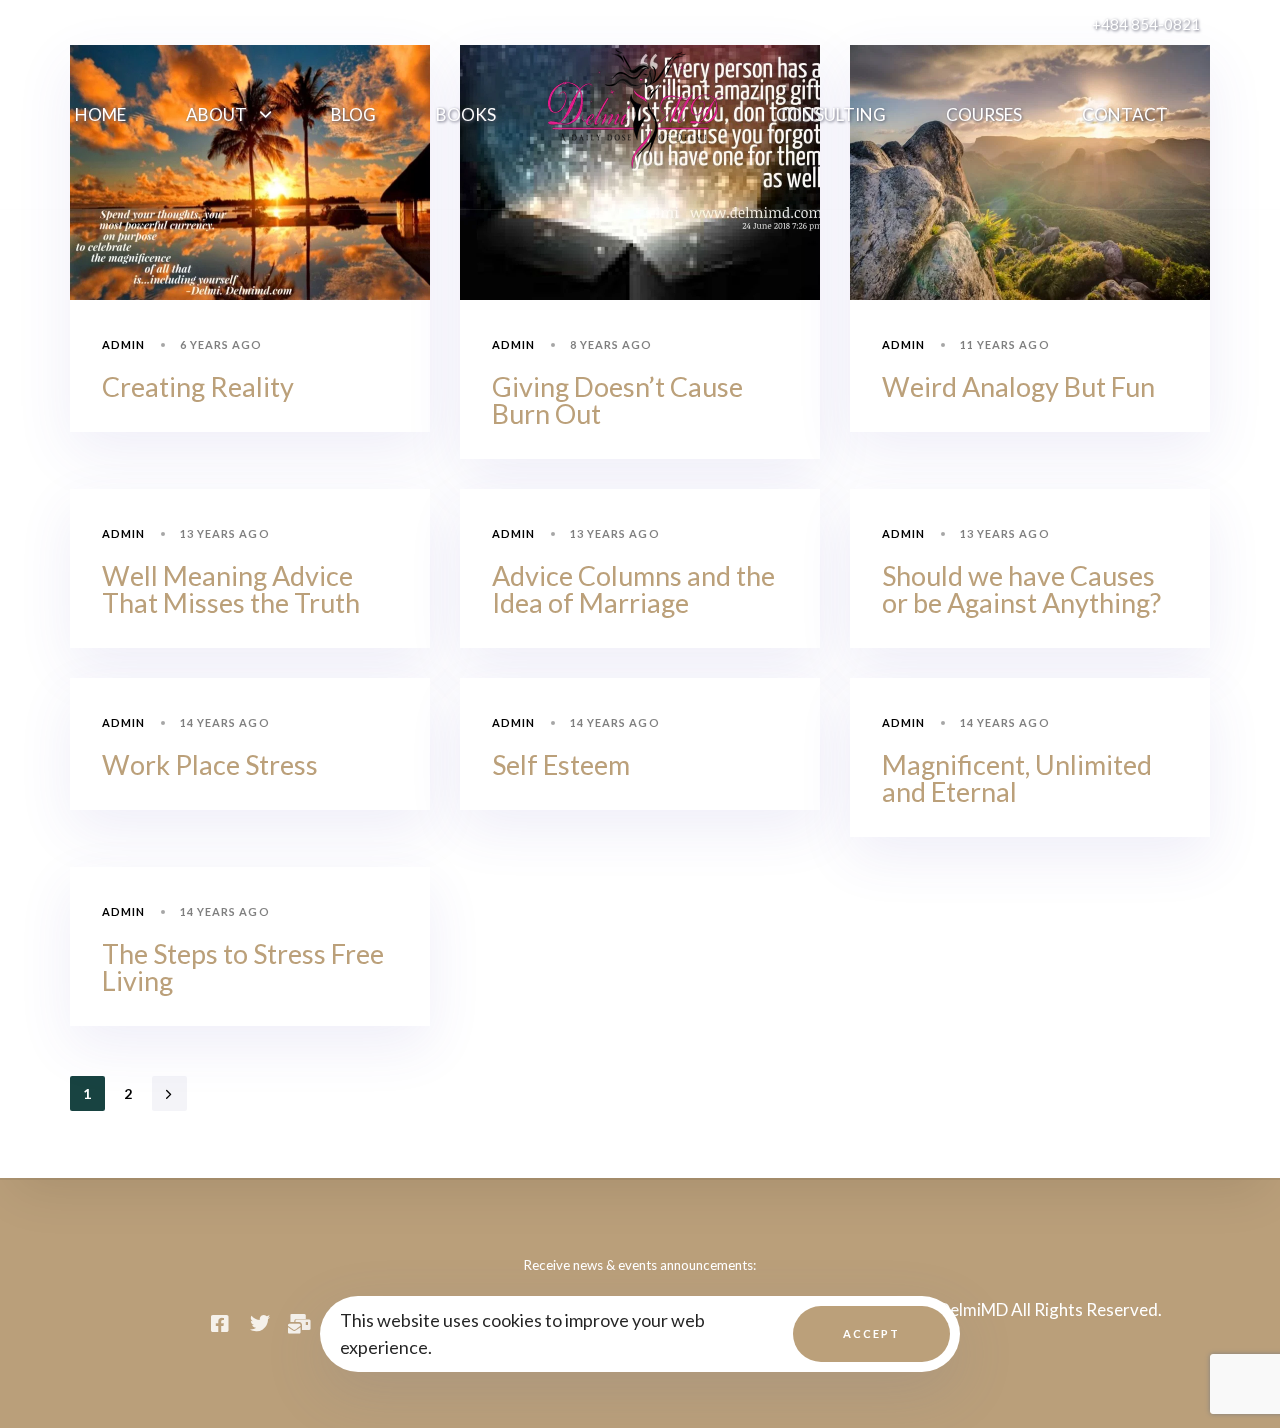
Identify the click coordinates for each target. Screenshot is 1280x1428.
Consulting (831, 114)
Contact (1125, 114)
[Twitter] (260, 1324)
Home (100, 114)
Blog (353, 114)
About (216, 114)
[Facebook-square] (220, 1324)
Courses (984, 114)
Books (466, 114)
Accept (871, 1333)
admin (124, 344)
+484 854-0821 (1146, 24)
